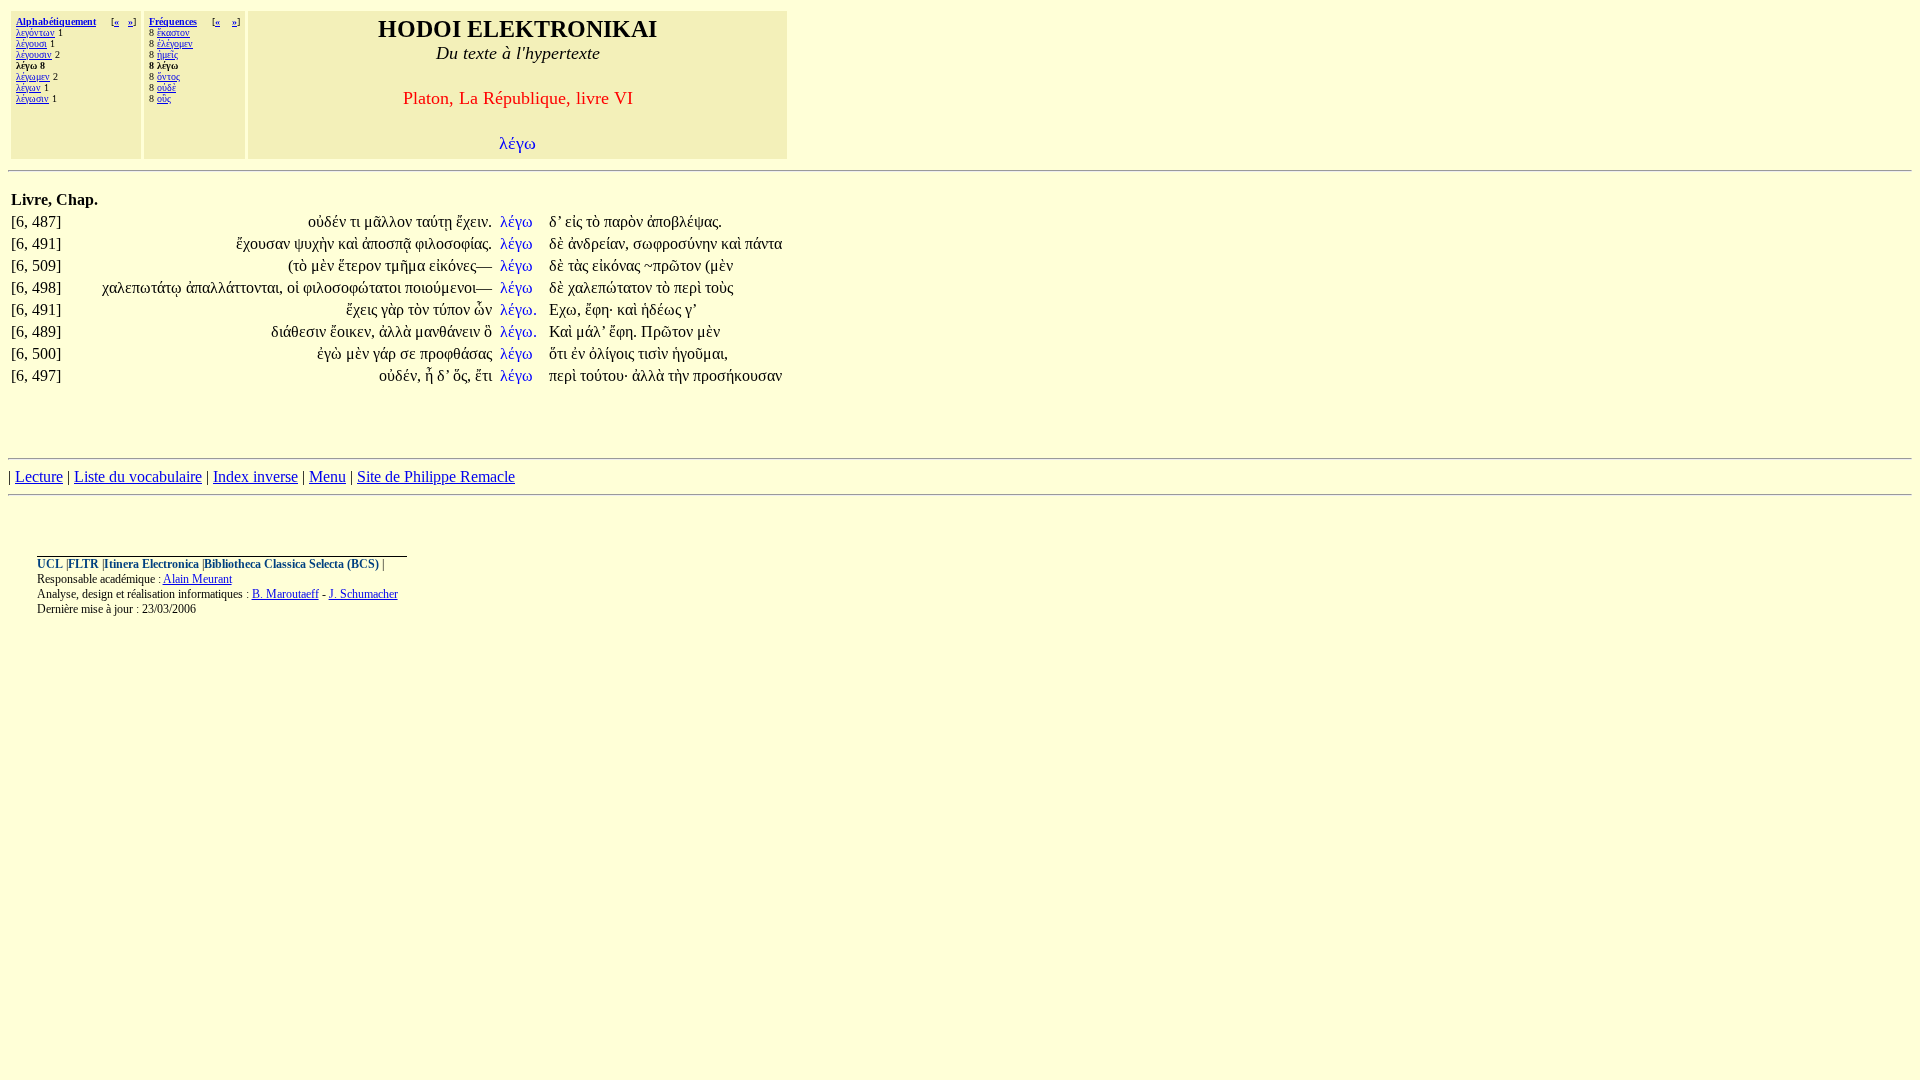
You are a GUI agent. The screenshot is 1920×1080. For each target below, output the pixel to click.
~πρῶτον (674, 265)
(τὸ (299, 265)
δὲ (558, 243)
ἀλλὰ (397, 331)
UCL (50, 564)
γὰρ (394, 309)
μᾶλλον (390, 221)
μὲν (324, 265)
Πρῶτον (669, 331)
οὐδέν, (400, 375)
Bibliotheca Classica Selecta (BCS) (291, 564)
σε (410, 353)
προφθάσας (456, 353)
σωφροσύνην (677, 243)
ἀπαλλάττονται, (234, 287)
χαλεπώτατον (612, 287)
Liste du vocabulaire (138, 476)
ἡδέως (663, 309)
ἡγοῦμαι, (700, 353)
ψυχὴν (316, 243)
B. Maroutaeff (285, 594)
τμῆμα (407, 265)
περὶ (689, 287)
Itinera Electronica (151, 564)
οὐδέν (329, 221)
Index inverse (255, 476)
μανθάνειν (449, 331)
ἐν (580, 353)
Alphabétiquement (56, 21)
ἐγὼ (331, 353)
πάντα (763, 243)
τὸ (595, 221)
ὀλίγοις (613, 353)
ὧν (483, 309)
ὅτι (560, 353)
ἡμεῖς (167, 54)
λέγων (28, 87)
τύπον (453, 309)
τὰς (580, 265)
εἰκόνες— (460, 265)
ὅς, (462, 375)
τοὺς (719, 287)
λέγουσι (31, 43)
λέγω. (518, 309)
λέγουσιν (34, 54)
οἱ (295, 287)
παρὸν (625, 221)
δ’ (555, 221)
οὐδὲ (166, 87)
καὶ (350, 243)
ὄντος (168, 76)
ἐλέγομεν (175, 43)
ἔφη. (623, 331)
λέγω (518, 221)
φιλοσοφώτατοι (354, 287)
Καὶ (562, 331)
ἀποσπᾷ (388, 243)
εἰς (575, 221)
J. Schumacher (363, 594)
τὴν (680, 375)
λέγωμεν (33, 76)
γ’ (691, 309)
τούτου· (604, 375)
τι (357, 221)
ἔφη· (599, 309)
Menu (327, 476)
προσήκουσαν (737, 375)
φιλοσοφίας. (453, 243)
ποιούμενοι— (448, 287)
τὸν (420, 309)
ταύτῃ (436, 221)
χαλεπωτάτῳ (144, 287)
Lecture (39, 476)
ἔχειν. (474, 221)
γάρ (386, 353)
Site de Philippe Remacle (436, 476)
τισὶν (655, 353)
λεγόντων (35, 32)
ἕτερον (361, 265)
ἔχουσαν (265, 243)
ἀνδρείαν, (598, 243)
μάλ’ (590, 331)
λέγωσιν (32, 98)
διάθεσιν (300, 331)
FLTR (83, 564)
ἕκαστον (173, 32)
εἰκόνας (618, 265)
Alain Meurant (197, 579)
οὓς (164, 98)
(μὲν (719, 265)
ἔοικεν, (352, 331)
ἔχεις (363, 309)
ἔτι (483, 375)
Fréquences (173, 21)
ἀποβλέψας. (684, 221)
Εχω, (565, 309)
